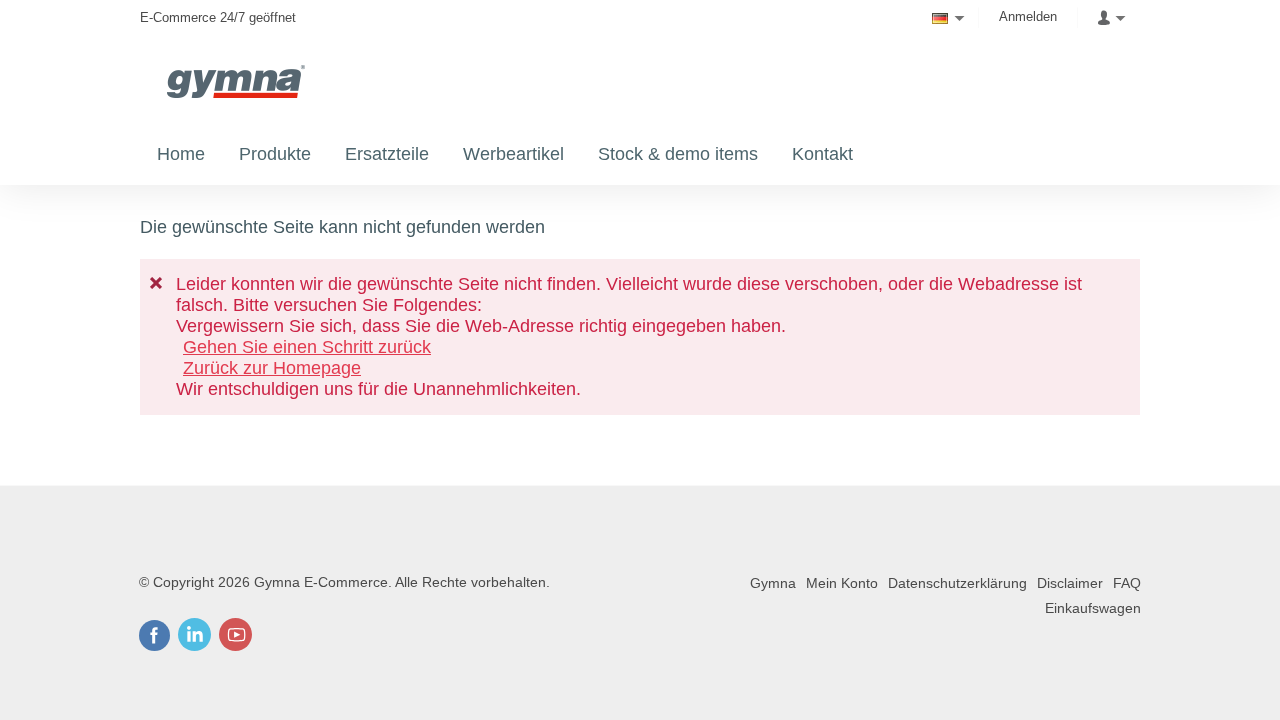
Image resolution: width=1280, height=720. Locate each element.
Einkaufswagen (1093, 608)
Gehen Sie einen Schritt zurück (307, 347)
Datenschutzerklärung (957, 583)
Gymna (773, 583)
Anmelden (1028, 16)
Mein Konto (842, 583)
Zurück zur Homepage (272, 368)
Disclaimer (1070, 583)
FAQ (1127, 583)
